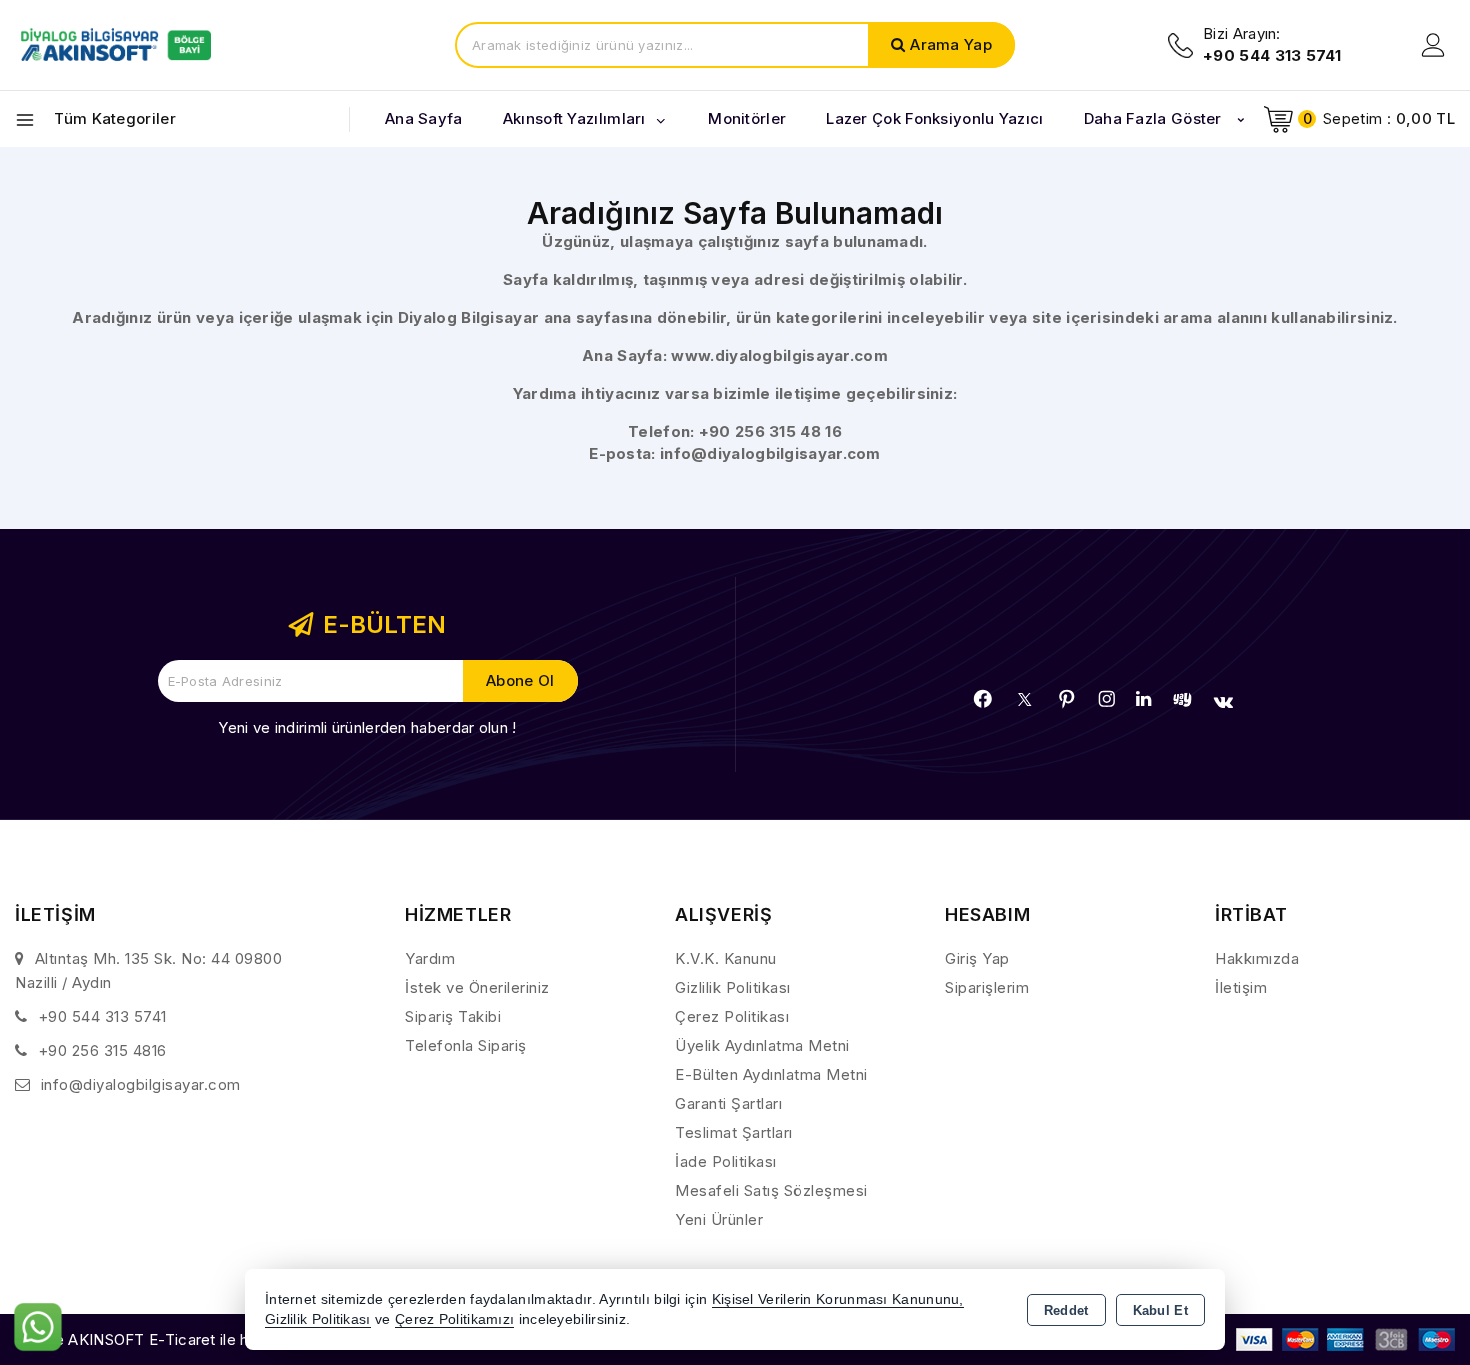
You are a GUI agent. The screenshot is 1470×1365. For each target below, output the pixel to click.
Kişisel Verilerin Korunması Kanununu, (838, 1299)
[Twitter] (1024, 699)
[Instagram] (1107, 699)
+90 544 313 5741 (102, 1016)
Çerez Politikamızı (454, 1319)
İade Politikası (726, 1161)
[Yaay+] (1182, 699)
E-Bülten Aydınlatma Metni (771, 1074)
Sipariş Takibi (453, 1016)
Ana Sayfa (424, 118)
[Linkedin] (1143, 699)
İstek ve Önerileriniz (477, 987)
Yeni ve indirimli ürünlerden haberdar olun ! (367, 727)
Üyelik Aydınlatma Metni (762, 1045)
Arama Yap (951, 44)
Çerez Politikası (732, 1016)
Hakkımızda (1257, 958)
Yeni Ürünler (719, 1219)
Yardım (430, 958)
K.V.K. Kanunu (726, 958)
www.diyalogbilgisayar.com (779, 355)
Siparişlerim (987, 987)
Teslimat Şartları (734, 1132)
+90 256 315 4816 (102, 1050)
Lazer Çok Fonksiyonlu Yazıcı (934, 118)
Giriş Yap (977, 958)
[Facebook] (983, 699)
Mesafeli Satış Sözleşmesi (771, 1190)
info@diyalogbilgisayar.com (770, 453)
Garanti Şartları (728, 1103)
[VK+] (1223, 702)
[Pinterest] (1067, 699)
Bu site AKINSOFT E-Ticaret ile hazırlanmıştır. (175, 1339)
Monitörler (747, 118)
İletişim (1241, 987)
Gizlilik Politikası (733, 987)
